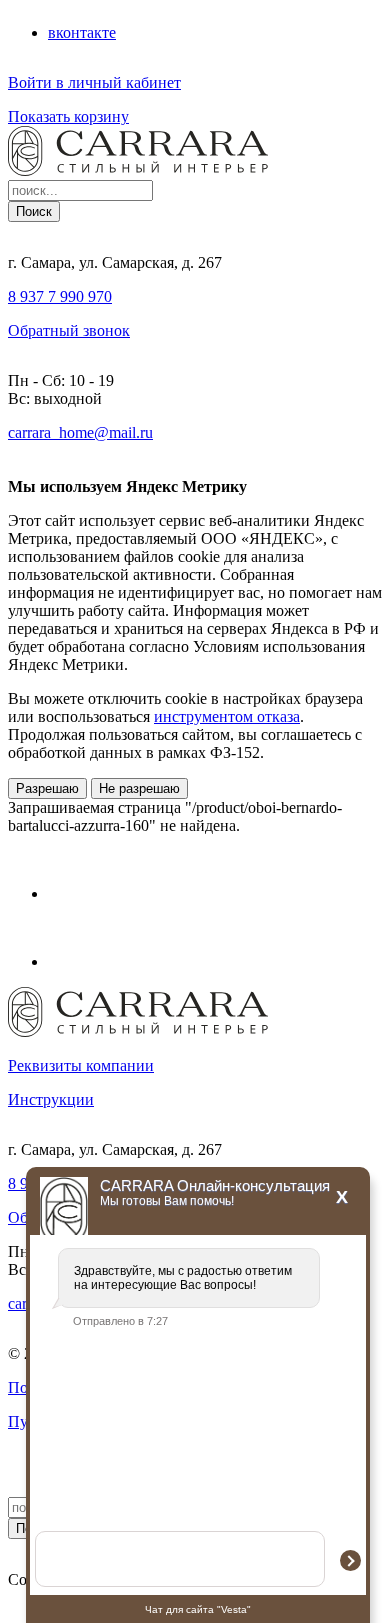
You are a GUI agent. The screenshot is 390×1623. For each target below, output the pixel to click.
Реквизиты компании (81, 1065)
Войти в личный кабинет (94, 82)
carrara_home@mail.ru (80, 432)
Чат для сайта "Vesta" (198, 1609)
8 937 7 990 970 (60, 296)
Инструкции (51, 1099)
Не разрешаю (139, 788)
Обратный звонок (69, 330)
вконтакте (82, 32)
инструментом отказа (227, 716)
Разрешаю (47, 788)
